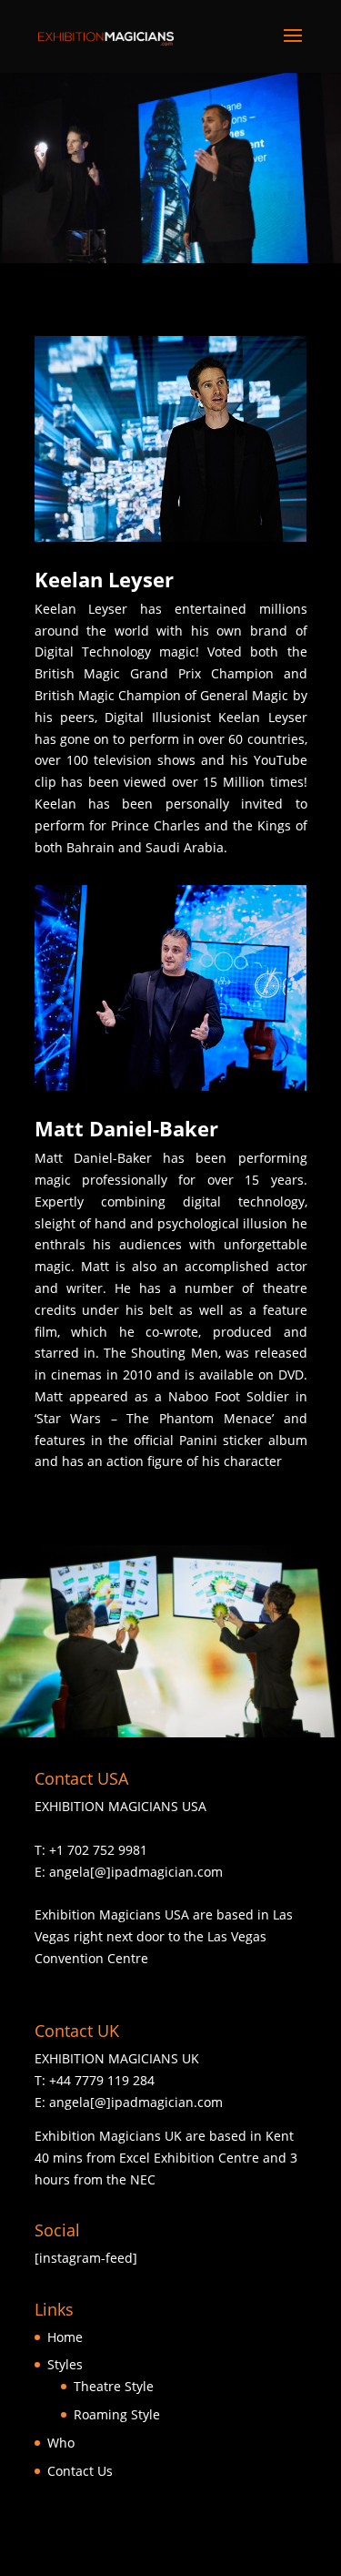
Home (65, 2337)
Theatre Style (114, 2386)
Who (61, 2443)
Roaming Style (117, 2414)
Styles (65, 2364)
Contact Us (80, 2471)
